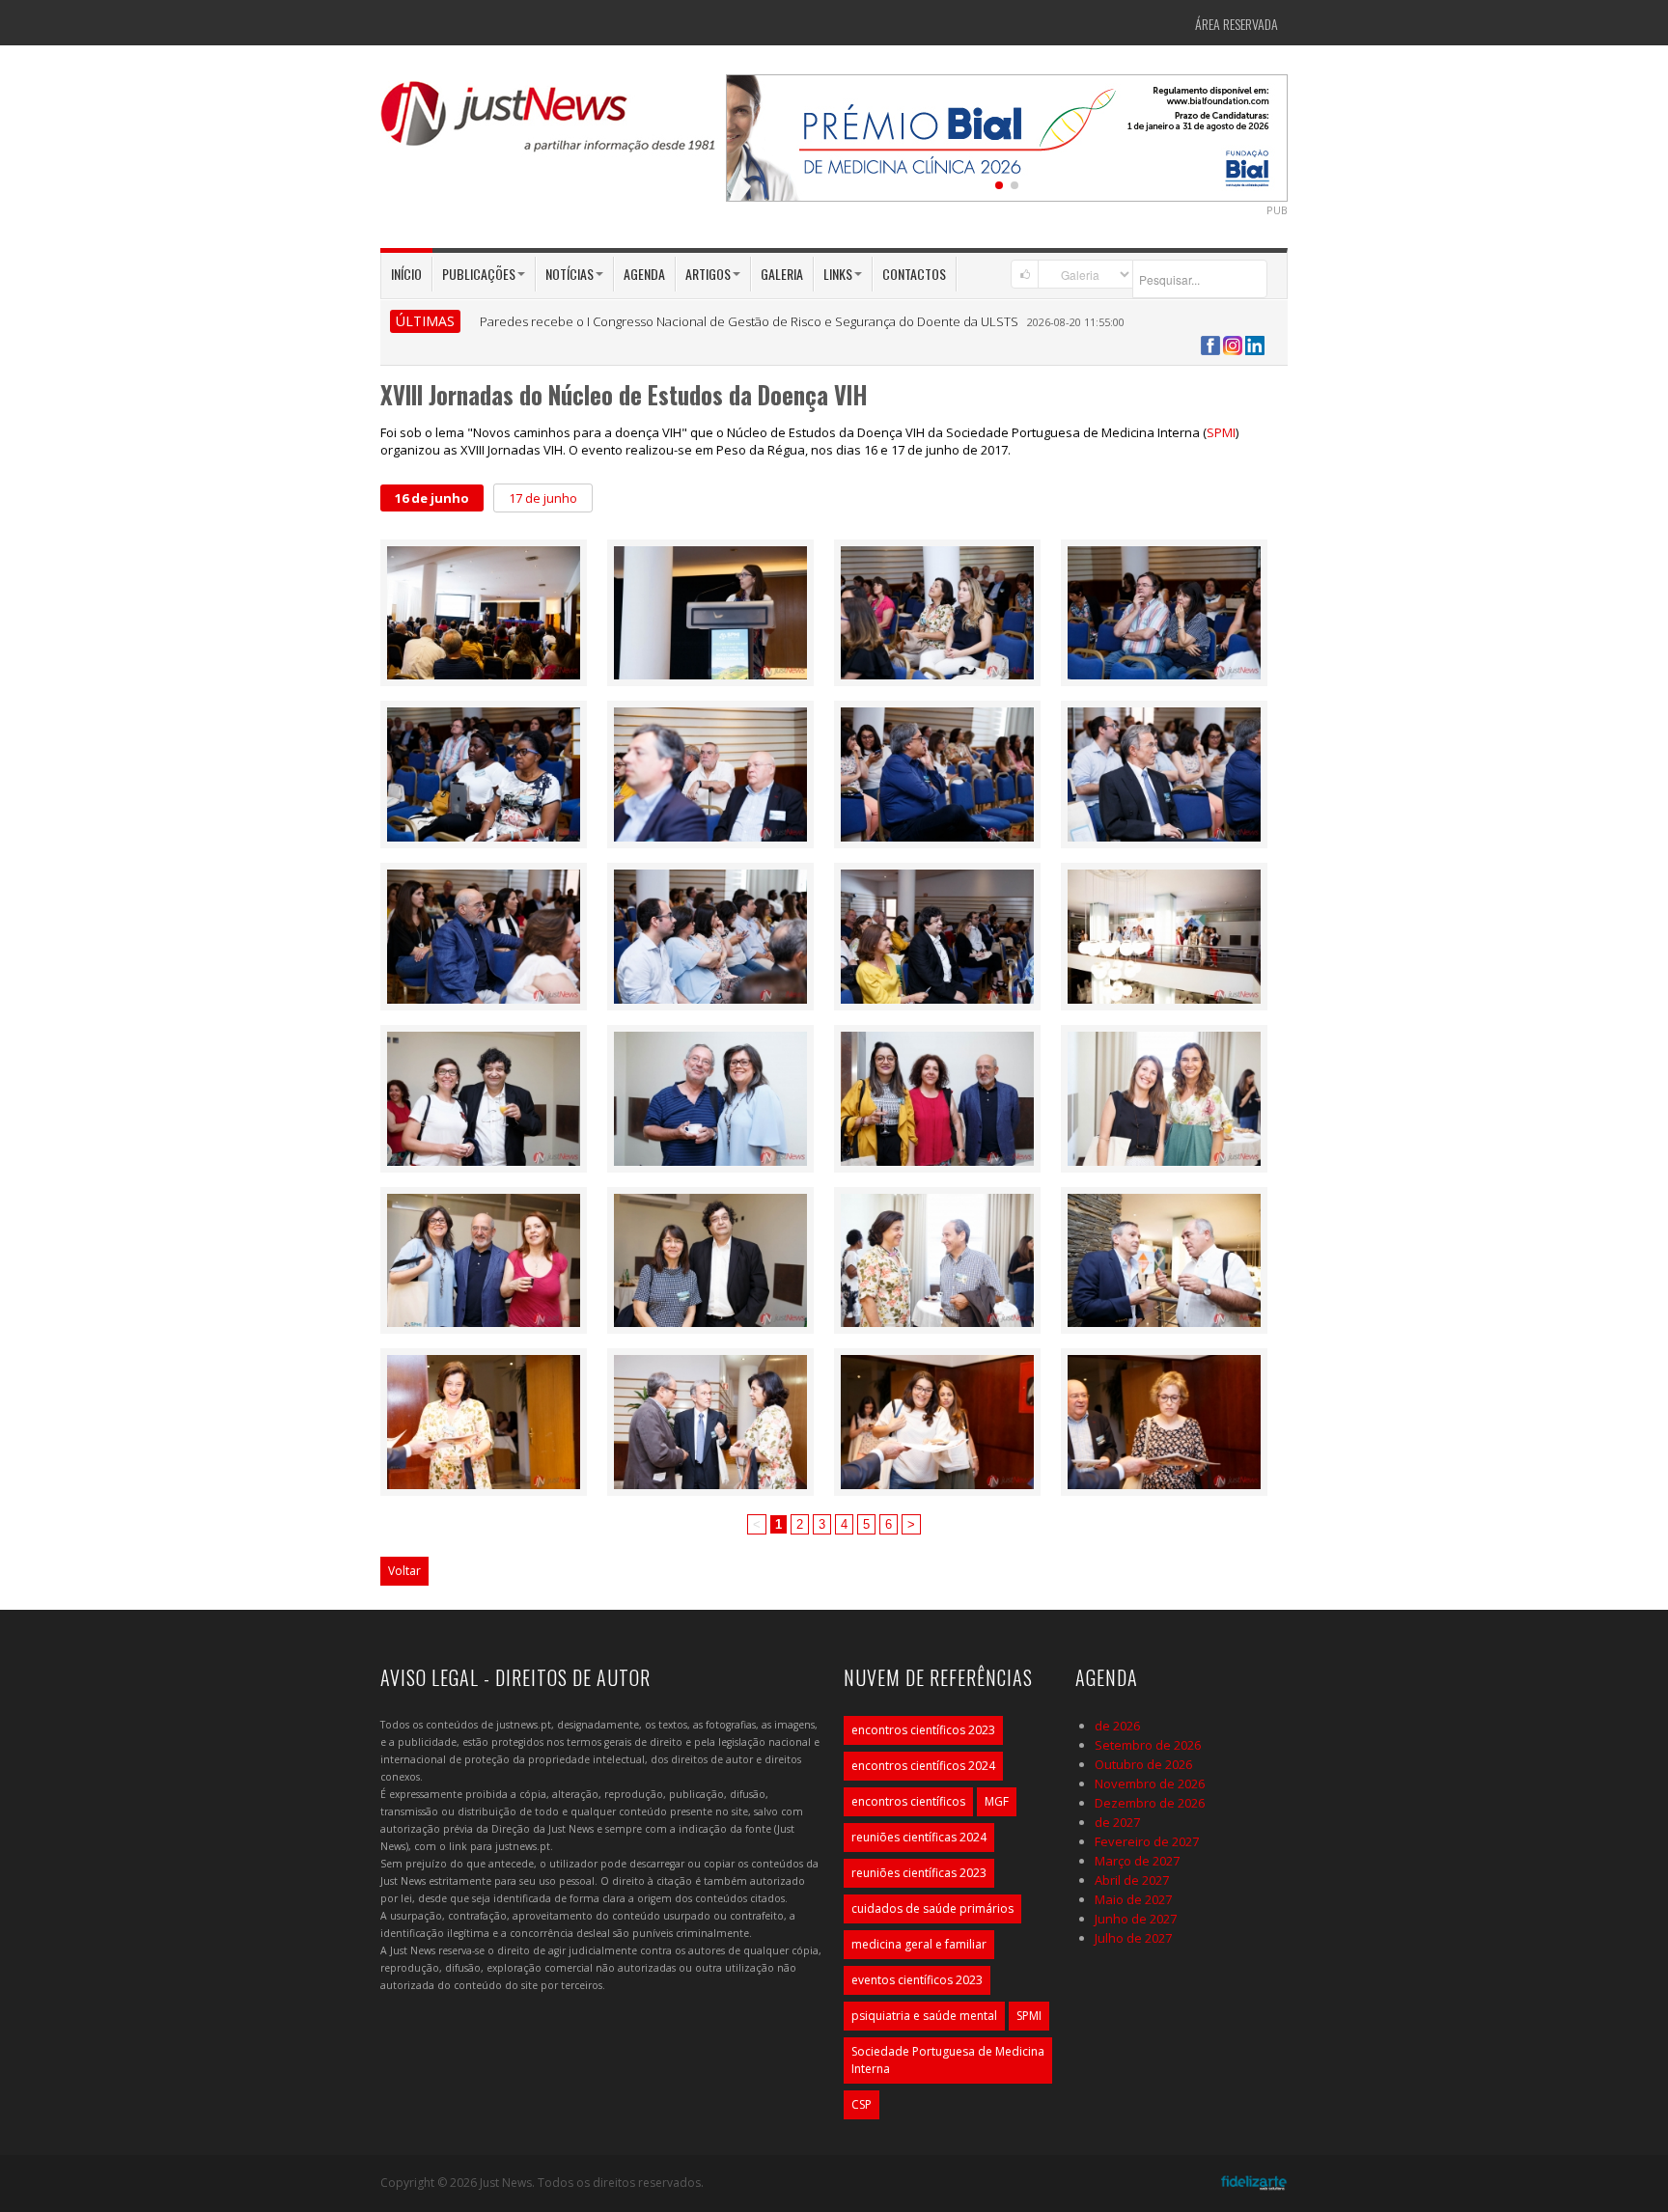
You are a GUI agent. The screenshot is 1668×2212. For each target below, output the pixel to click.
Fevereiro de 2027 (1147, 1841)
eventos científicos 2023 (917, 1980)
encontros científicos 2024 (923, 1766)
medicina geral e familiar (919, 1944)
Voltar (404, 1571)
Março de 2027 (1137, 1861)
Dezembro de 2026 (1150, 1803)
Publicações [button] (479, 274)
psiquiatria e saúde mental (924, 2016)
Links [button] (838, 274)
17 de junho (543, 498)
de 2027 (1117, 1822)
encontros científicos (908, 1801)
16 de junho (432, 498)
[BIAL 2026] (1007, 136)
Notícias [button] (570, 274)
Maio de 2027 (1133, 1899)
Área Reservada (1237, 24)
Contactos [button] (914, 274)
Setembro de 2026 (1148, 1745)
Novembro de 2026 (1150, 1783)
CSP (862, 2104)
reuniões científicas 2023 (919, 1873)
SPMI (1221, 432)
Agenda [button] (644, 274)
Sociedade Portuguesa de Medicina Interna (948, 2060)
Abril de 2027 (1132, 1880)
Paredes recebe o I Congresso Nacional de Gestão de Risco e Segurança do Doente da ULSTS (749, 321)
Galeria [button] (782, 274)
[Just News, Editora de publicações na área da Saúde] (549, 124)
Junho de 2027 (1136, 1919)
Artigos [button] (708, 274)
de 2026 (1117, 1726)
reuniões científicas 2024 (919, 1837)
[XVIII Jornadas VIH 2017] (484, 611)
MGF (997, 1801)
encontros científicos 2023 (923, 1730)
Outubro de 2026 (1143, 1764)
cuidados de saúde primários (932, 1908)
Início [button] (406, 274)
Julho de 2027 (1133, 1938)
